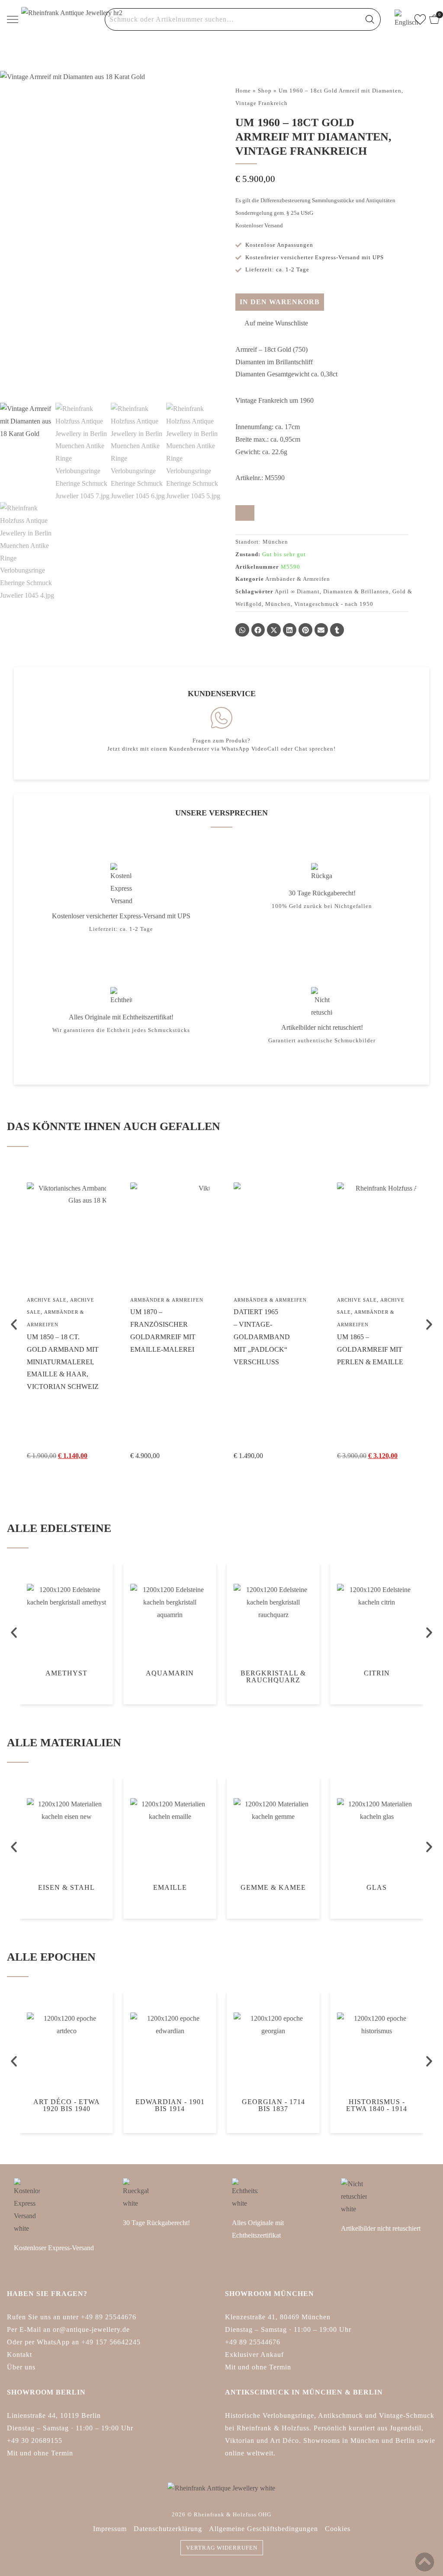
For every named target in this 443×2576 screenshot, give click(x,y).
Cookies (338, 2529)
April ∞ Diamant (297, 591)
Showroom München (270, 2294)
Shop (265, 91)
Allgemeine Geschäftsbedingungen (263, 2529)
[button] (272, 323)
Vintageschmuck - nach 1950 (334, 604)
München (278, 604)
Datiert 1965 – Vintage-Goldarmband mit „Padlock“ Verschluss (191, 1337)
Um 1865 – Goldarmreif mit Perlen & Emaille (300, 1349)
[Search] (370, 19)
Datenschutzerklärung (168, 2529)
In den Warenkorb (280, 302)
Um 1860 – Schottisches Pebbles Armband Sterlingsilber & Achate (404, 1362)
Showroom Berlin (46, 2392)
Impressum (110, 2529)
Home (243, 91)
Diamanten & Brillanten (356, 591)
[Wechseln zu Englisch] (401, 19)
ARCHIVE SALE (286, 1300)
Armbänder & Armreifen (298, 579)
